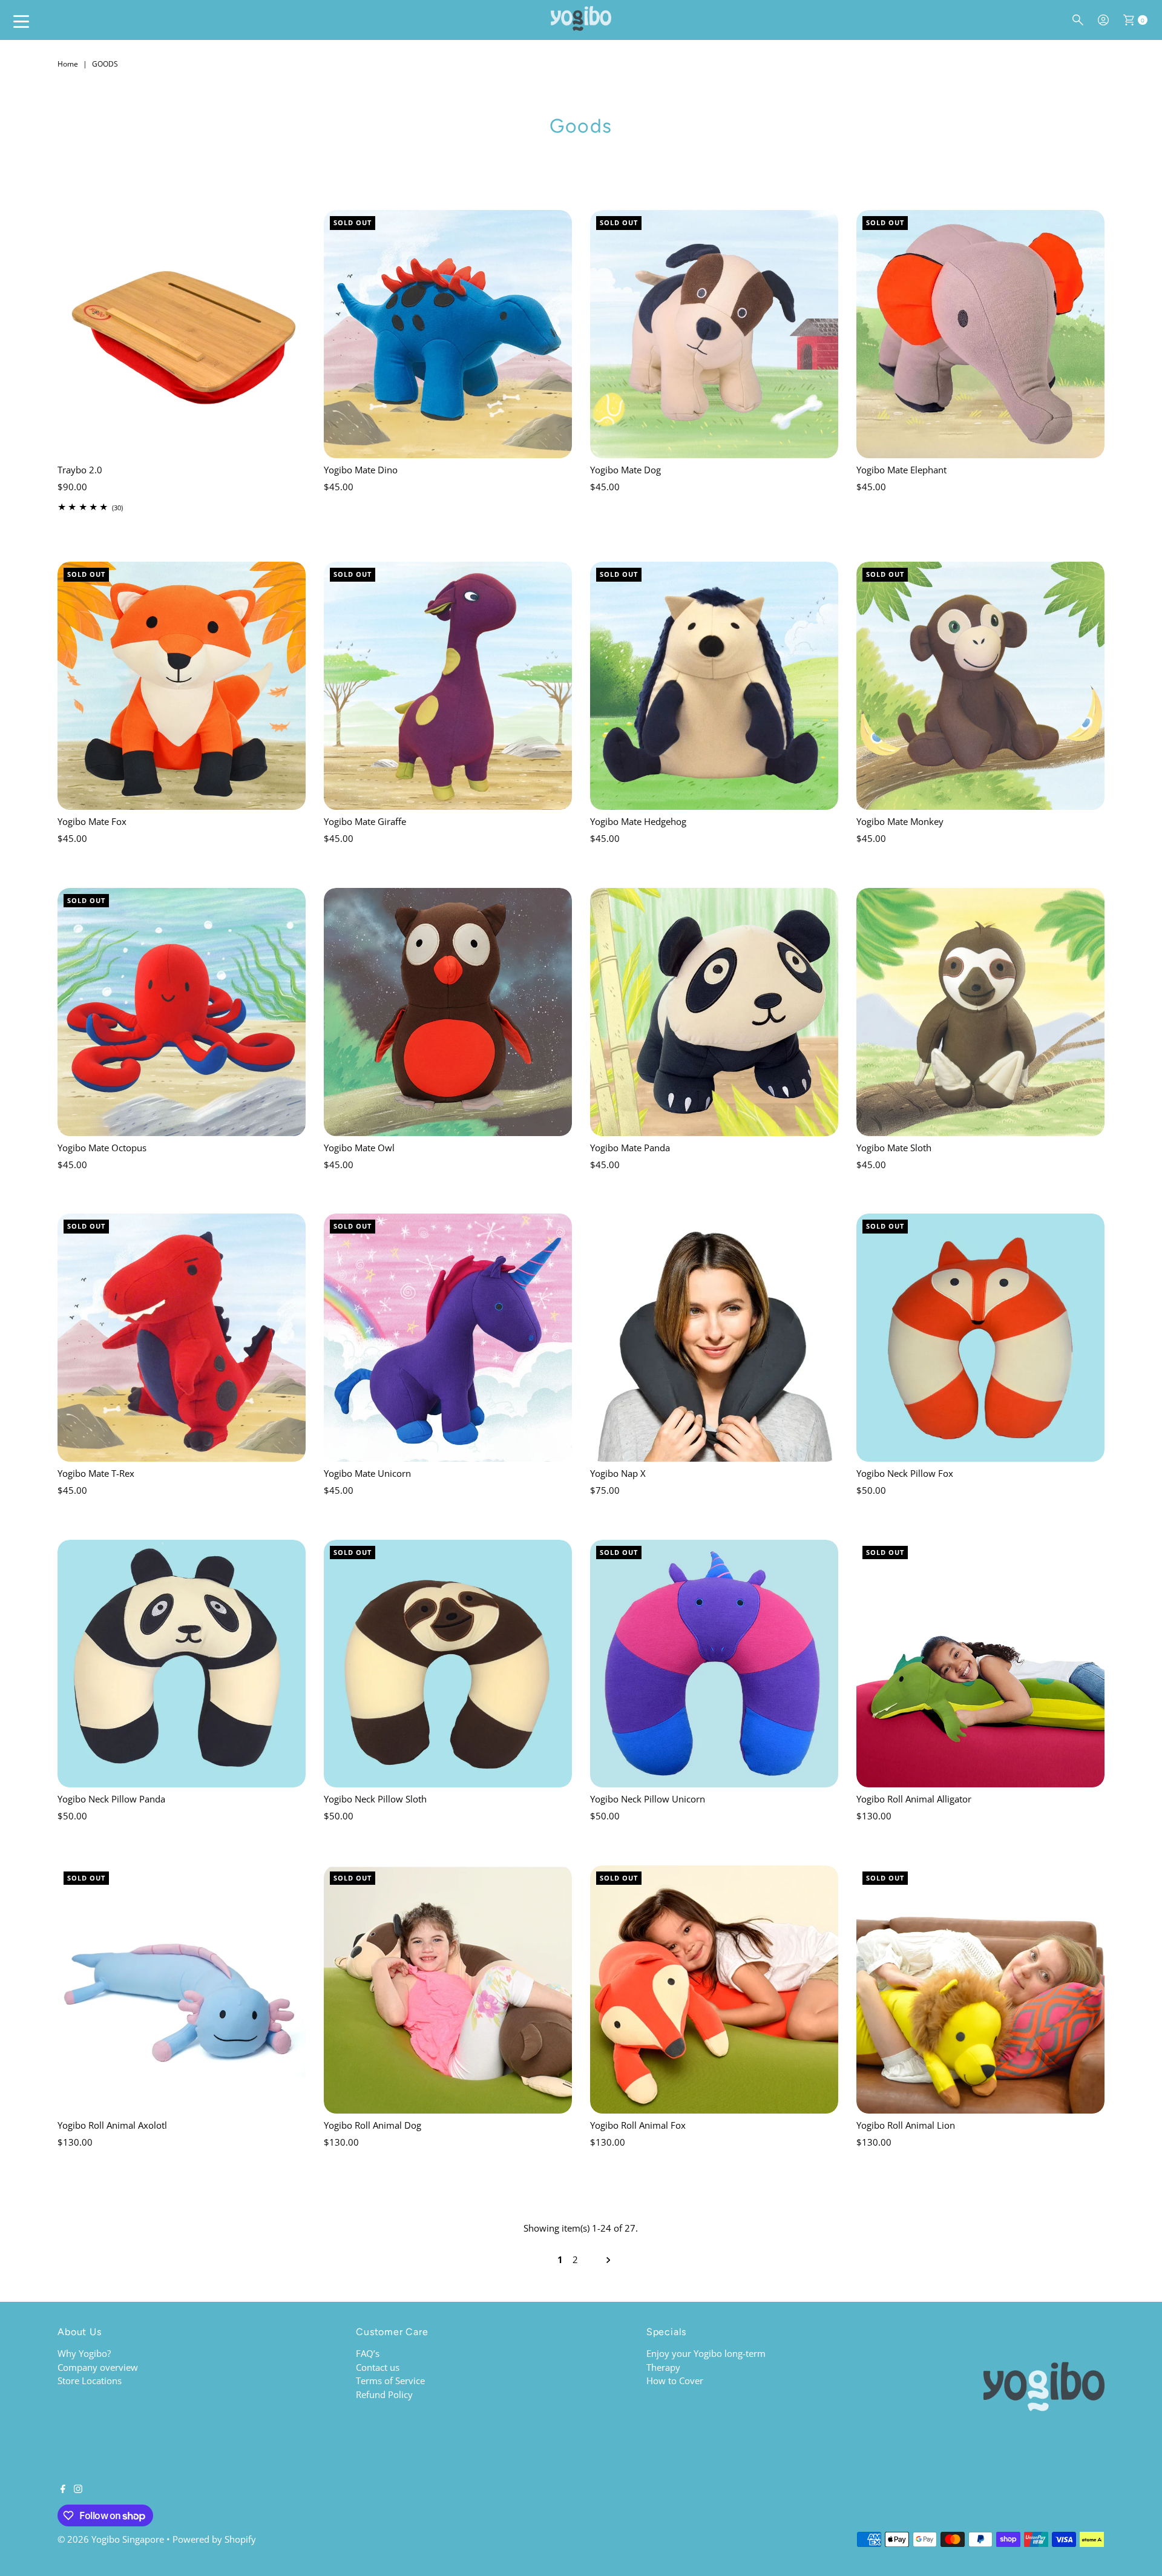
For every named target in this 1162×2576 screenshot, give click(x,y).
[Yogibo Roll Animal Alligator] (980, 1664)
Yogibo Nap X (618, 1473)
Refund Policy (384, 2394)
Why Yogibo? (84, 2353)
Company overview (98, 2367)
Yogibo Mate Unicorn (367, 1473)
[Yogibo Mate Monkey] (980, 686)
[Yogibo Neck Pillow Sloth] (448, 1664)
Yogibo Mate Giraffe (365, 821)
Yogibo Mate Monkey (900, 821)
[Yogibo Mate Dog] (714, 334)
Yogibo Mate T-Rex (96, 1473)
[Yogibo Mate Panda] (714, 1012)
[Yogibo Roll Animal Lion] (980, 1989)
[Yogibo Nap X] (714, 1338)
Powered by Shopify (214, 2539)
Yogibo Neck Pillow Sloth (375, 1799)
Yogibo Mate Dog (625, 470)
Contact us (378, 2367)
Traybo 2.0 (80, 470)
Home (68, 64)
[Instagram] (78, 2489)
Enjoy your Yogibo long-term (706, 2353)
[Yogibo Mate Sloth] (980, 1012)
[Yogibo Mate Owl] (448, 1012)
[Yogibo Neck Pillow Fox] (980, 1338)
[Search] (1078, 20)
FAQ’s (368, 2353)
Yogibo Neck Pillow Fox (905, 1473)
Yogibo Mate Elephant (901, 470)
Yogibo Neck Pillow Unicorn (648, 1799)
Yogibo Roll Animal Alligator (914, 1799)
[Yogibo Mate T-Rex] (182, 1338)
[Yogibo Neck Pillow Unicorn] (714, 1664)
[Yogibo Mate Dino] (448, 334)
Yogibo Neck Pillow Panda (111, 1799)
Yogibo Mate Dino (361, 470)
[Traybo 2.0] (182, 334)
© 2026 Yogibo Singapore (111, 2539)
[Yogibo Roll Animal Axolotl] (182, 1989)
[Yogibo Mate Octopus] (182, 1012)
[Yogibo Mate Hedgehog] (714, 686)
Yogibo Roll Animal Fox (638, 2125)
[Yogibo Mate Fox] (182, 686)
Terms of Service (390, 2380)
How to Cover (675, 2380)
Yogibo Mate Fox (92, 821)
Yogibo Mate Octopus (102, 1148)
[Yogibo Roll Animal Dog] (448, 1989)
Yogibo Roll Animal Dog (373, 2125)
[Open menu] (21, 21)
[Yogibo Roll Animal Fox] (714, 1989)
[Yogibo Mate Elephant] (980, 334)
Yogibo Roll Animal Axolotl (112, 2125)
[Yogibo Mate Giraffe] (448, 686)
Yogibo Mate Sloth (894, 1148)
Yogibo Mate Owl (359, 1148)
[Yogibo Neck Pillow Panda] (182, 1664)
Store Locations (90, 2380)
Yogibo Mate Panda (630, 1148)
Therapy (663, 2367)
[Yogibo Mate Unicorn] (448, 1338)
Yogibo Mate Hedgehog (638, 821)
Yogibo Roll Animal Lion (906, 2125)
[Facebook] (63, 2489)
